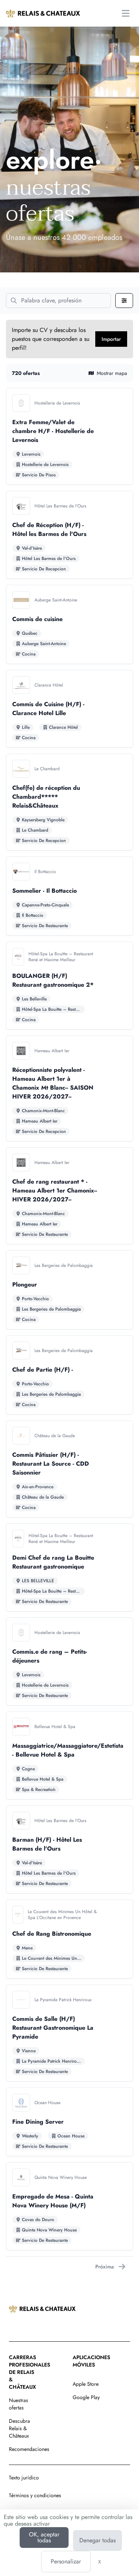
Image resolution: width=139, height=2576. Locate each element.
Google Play (86, 2397)
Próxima (105, 2267)
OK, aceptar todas (44, 2537)
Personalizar (66, 2561)
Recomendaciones (29, 2449)
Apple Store (86, 2384)
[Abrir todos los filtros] (124, 301)
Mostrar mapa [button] (112, 373)
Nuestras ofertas (19, 2404)
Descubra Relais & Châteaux (19, 2428)
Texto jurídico (24, 2478)
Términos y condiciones (35, 2495)
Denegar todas (97, 2540)
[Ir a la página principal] (43, 13)
